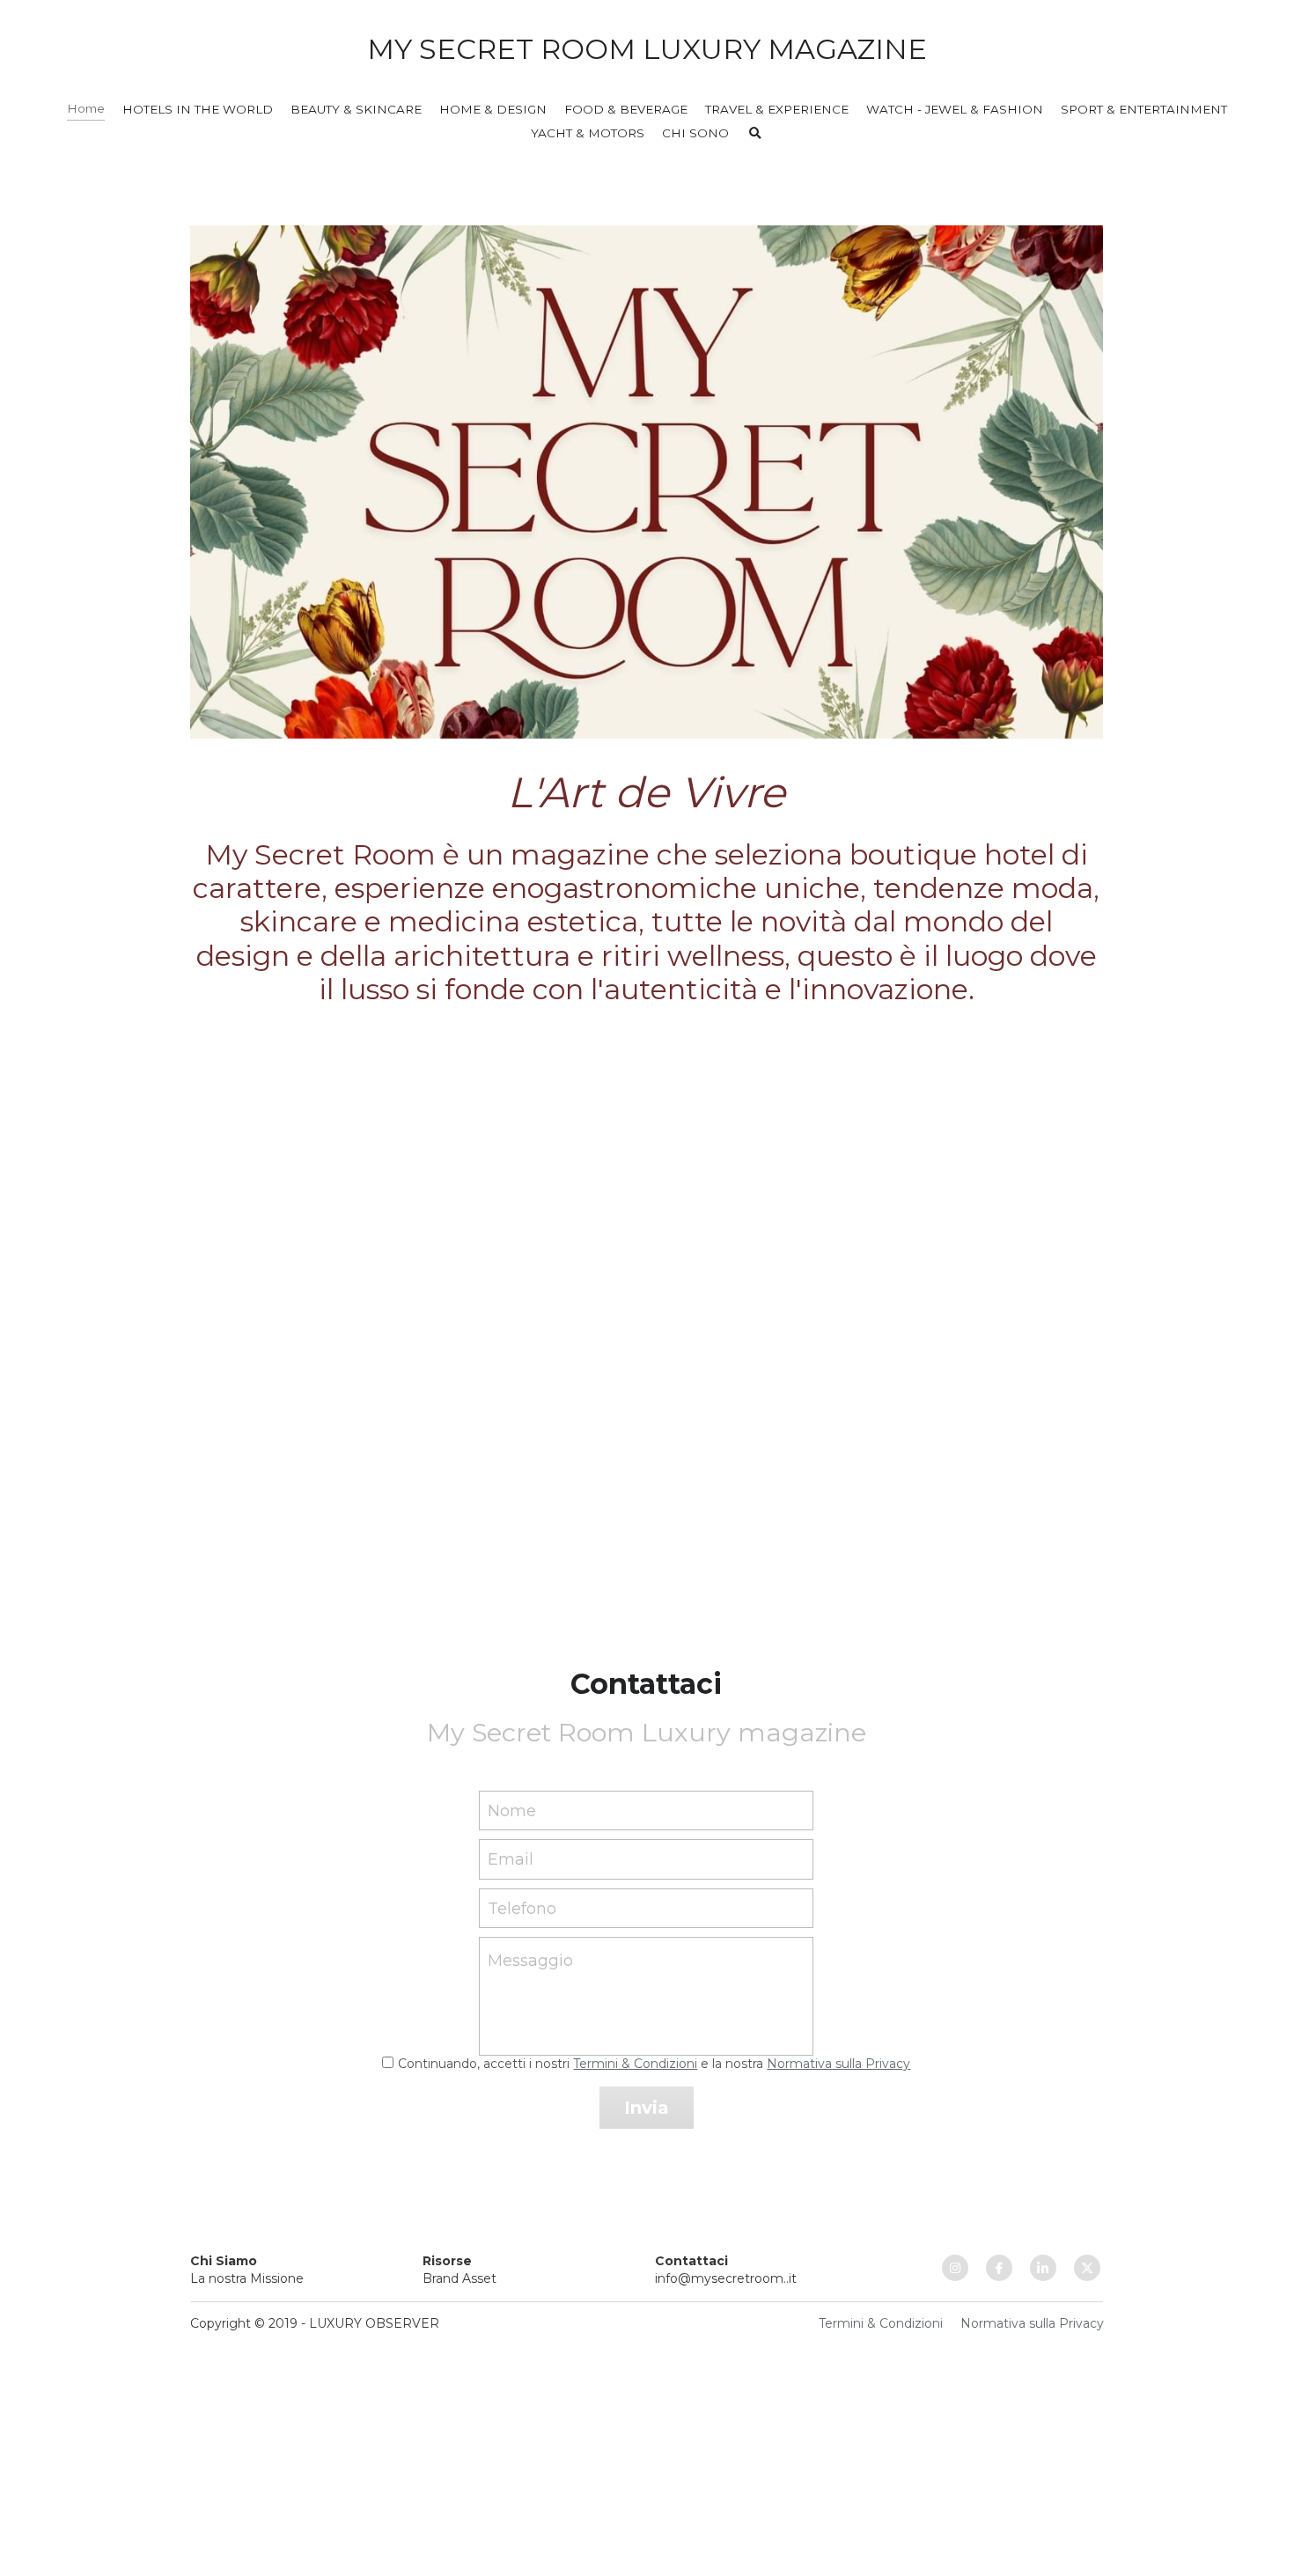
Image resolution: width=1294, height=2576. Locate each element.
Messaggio (530, 1961)
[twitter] (1087, 2268)
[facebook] (999, 2268)
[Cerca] (755, 134)
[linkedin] (1043, 2268)
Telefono (522, 1908)
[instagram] (955, 2268)
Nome (512, 1810)
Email (511, 1859)
